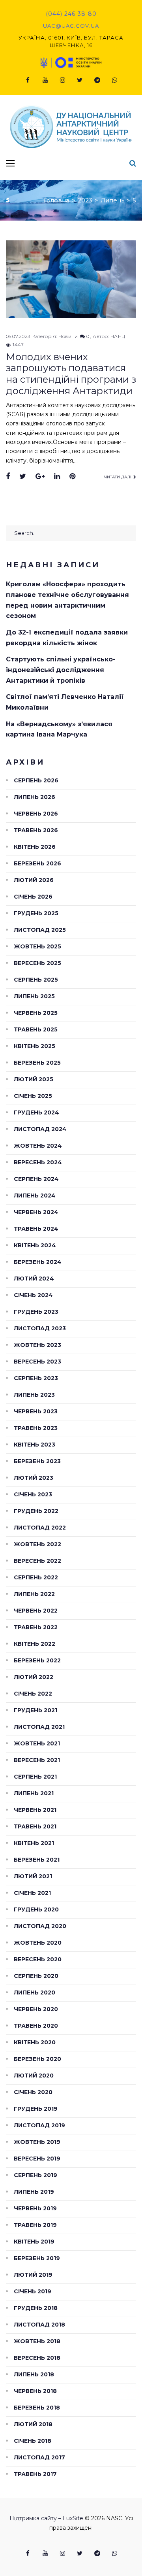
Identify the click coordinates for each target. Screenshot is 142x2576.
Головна (57, 200)
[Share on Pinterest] (72, 477)
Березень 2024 (38, 1262)
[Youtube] (45, 80)
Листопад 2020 (40, 1926)
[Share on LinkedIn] (57, 477)
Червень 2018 (35, 2391)
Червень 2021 (35, 1810)
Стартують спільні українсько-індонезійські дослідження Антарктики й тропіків (61, 670)
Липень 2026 (35, 797)
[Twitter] (80, 80)
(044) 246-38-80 (71, 14)
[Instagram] (62, 80)
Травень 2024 (36, 1229)
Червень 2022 (36, 1611)
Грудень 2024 (36, 1112)
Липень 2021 (34, 1793)
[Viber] (114, 80)
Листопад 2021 (39, 1727)
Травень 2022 (36, 1627)
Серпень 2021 (35, 1777)
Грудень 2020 (36, 1909)
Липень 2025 (34, 996)
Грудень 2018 (36, 2308)
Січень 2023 (33, 1494)
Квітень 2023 (35, 1445)
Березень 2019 (37, 2258)
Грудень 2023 (36, 1312)
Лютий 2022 (34, 1677)
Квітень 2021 (34, 1843)
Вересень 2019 (37, 2159)
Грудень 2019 (36, 2109)
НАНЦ (118, 336)
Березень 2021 (37, 1860)
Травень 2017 (35, 2474)
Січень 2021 (32, 1893)
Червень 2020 (36, 2009)
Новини (68, 336)
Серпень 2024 (36, 1179)
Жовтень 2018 (37, 2341)
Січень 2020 (33, 2092)
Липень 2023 (34, 1395)
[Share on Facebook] (8, 477)
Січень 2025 (33, 1096)
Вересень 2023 (37, 1362)
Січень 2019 (33, 2291)
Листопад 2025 (40, 930)
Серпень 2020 (36, 1976)
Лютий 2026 (34, 880)
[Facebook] (28, 80)
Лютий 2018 (33, 2424)
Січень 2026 (33, 897)
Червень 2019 (35, 2208)
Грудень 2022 (36, 1511)
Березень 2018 (37, 2408)
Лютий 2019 (33, 2275)
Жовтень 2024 (38, 1146)
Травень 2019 (35, 2225)
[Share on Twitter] (23, 477)
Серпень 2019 (35, 2175)
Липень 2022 (34, 1594)
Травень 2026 (36, 830)
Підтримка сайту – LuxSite (46, 2518)
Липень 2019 (34, 2192)
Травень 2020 (36, 2026)
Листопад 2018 (39, 2325)
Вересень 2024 (38, 1162)
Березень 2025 (37, 1063)
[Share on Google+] (40, 477)
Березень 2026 (37, 863)
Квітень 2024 (35, 1245)
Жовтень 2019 (37, 2142)
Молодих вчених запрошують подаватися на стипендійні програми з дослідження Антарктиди (71, 374)
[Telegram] (97, 80)
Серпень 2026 (36, 780)
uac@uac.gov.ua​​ (71, 26)
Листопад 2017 (39, 2457)
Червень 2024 (36, 1212)
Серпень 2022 (36, 1577)
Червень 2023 (36, 1411)
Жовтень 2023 (37, 1345)
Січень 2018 (33, 2441)
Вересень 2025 (37, 963)
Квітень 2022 (35, 1644)
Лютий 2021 (33, 1876)
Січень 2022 (33, 1694)
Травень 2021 (35, 1826)
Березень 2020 (37, 2059)
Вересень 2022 (37, 1561)
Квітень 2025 (35, 1046)
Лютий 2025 (34, 1079)
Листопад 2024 (40, 1129)
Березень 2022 (37, 1660)
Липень (112, 200)
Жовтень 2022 (37, 1544)
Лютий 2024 (34, 1279)
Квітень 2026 (35, 847)
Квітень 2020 (35, 2042)
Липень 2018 (34, 2374)
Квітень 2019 (34, 2242)
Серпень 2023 (36, 1378)
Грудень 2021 (35, 1710)
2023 (85, 200)
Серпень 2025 (36, 980)
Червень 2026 (36, 814)
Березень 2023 (37, 1461)
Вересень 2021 (37, 1760)
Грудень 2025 (36, 913)
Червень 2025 (36, 1013)
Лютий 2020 (34, 2076)
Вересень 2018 (37, 2358)
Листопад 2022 (40, 1528)
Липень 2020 (35, 1992)
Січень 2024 (33, 1295)
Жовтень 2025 (37, 946)
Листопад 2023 (40, 1328)
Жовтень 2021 (37, 1743)
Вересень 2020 (38, 1959)
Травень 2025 (36, 1029)
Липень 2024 (35, 1195)
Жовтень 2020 (38, 1943)
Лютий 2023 (34, 1478)
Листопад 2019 (39, 2125)
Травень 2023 (36, 1428)
